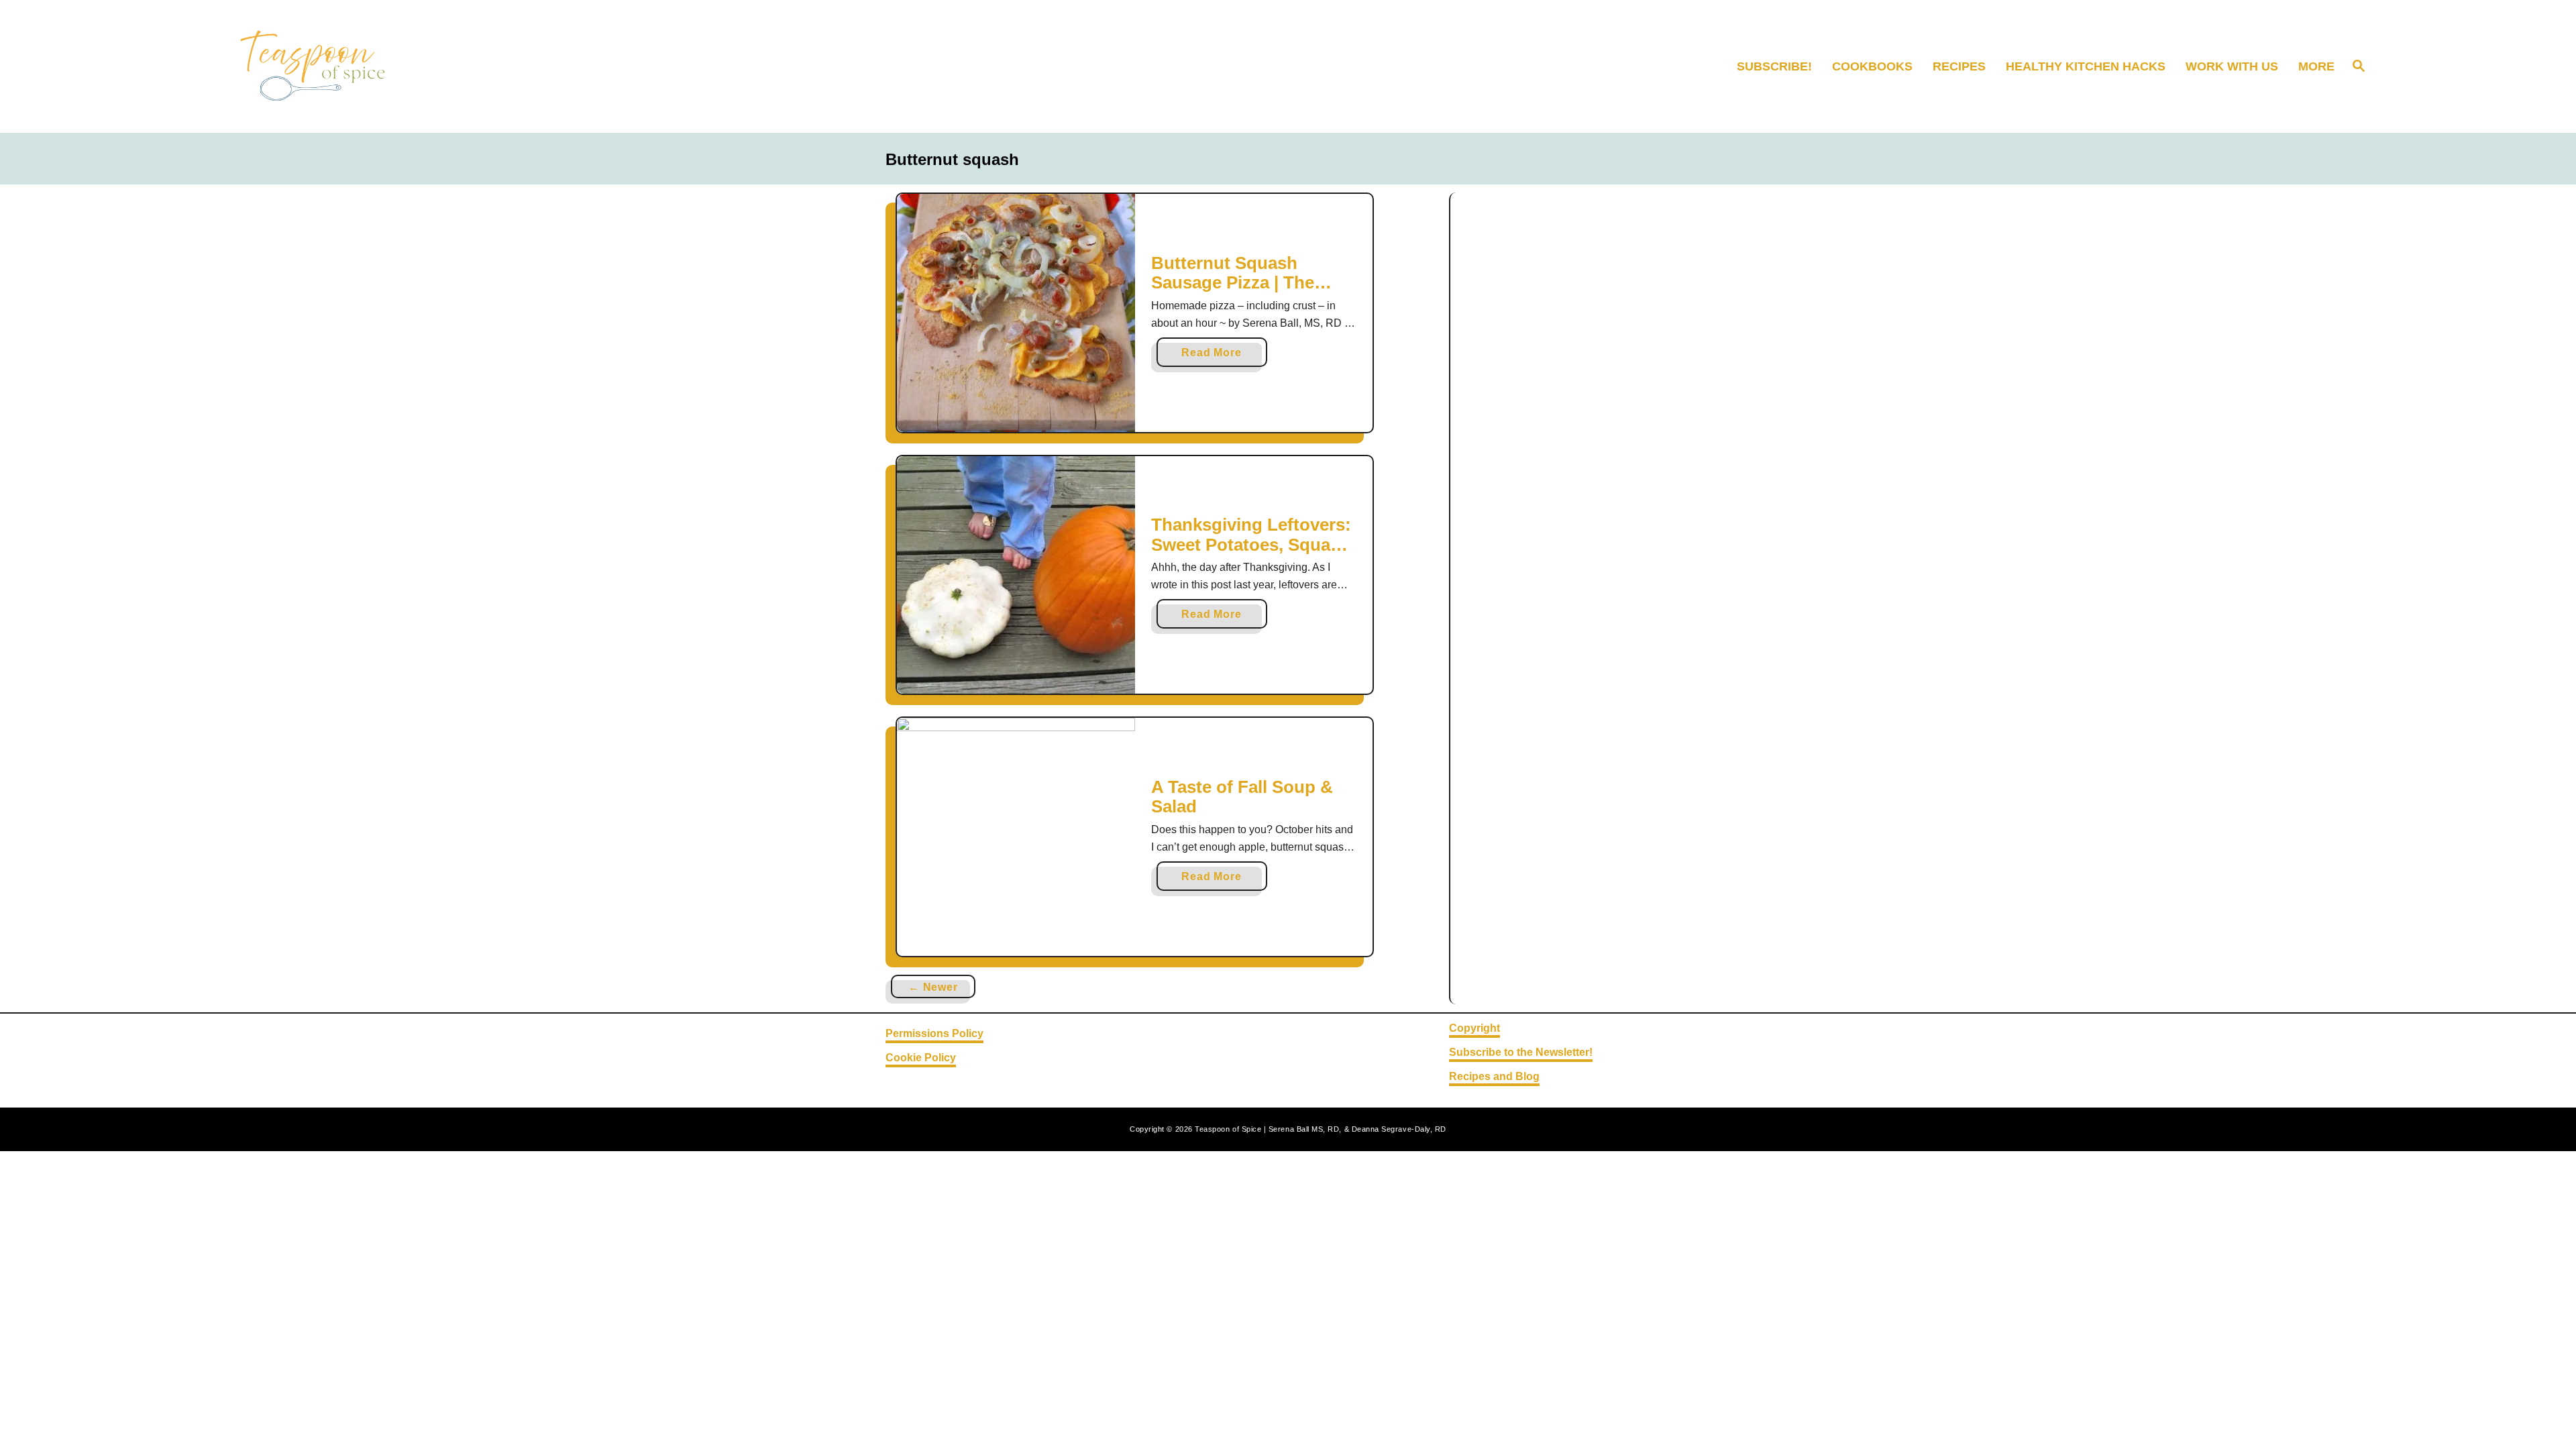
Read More (1215, 357)
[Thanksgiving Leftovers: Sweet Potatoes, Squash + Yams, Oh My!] (1016, 575)
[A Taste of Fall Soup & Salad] (1016, 837)
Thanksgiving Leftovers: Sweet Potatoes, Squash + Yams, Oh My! (1251, 544)
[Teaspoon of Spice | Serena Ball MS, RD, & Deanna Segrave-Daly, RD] (487, 66)
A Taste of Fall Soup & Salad (1242, 797)
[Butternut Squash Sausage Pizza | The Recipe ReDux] (1016, 313)
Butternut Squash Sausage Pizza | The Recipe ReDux (1233, 283)
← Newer (933, 987)
